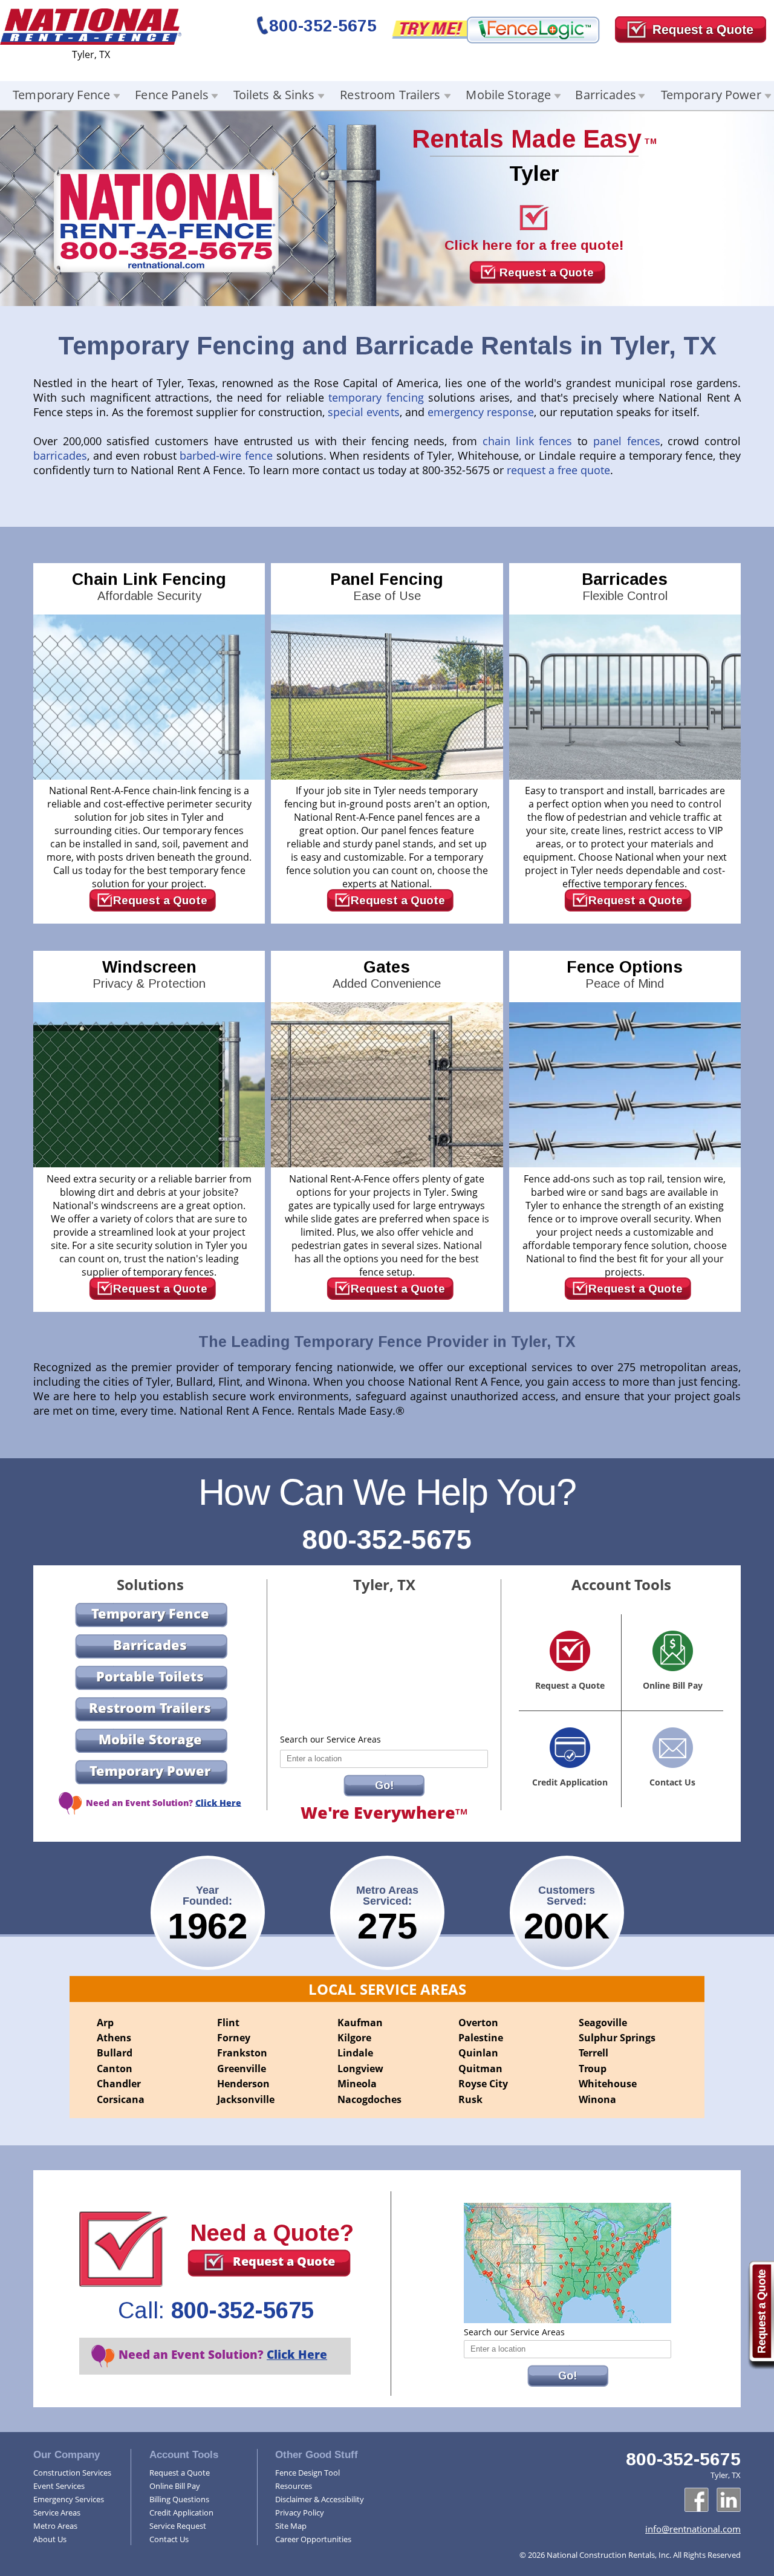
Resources (294, 2486)
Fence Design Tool (307, 2473)
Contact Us (169, 2539)
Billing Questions (179, 2499)
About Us (50, 2539)
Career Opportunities (313, 2539)
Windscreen (149, 974)
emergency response (481, 412)
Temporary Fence (61, 95)
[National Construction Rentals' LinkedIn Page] (729, 2500)
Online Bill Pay (175, 2486)
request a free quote (558, 470)
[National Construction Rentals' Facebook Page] (697, 2500)
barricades (60, 455)
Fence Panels (172, 95)
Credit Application (181, 2512)
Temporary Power (711, 95)
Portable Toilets (150, 1676)
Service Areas (57, 2512)
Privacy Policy (300, 2512)
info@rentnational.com (693, 2529)
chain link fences (527, 441)
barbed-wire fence (226, 455)
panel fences (624, 441)
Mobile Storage (508, 95)
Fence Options (625, 974)
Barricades (605, 95)
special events (364, 412)
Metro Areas (55, 2526)
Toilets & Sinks (274, 95)
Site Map (291, 2526)
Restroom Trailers (390, 95)
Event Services (59, 2486)
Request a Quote (547, 272)
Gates (387, 974)
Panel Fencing (387, 586)
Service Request (178, 2526)
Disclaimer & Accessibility (320, 2499)
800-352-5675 (323, 26)
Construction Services (72, 2473)
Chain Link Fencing (149, 586)
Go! (384, 1785)
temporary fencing (376, 397)
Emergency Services (69, 2499)
